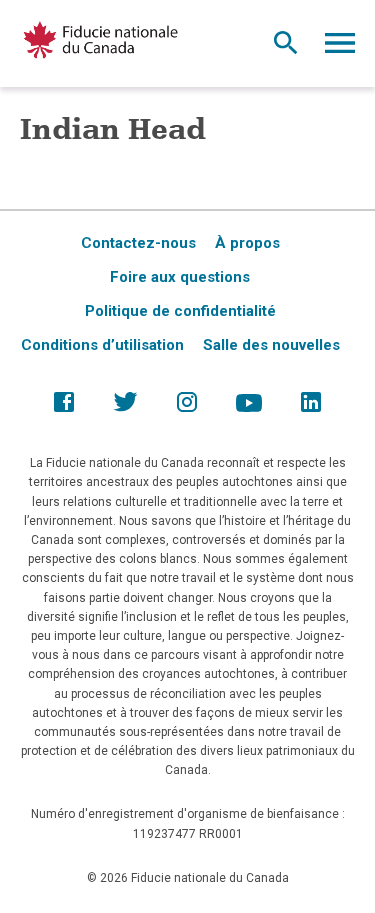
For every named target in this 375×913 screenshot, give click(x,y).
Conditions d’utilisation (102, 345)
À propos (247, 243)
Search (286, 48)
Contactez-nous (138, 243)
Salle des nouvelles (271, 345)
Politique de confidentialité (180, 311)
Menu (340, 48)
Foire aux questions (180, 277)
